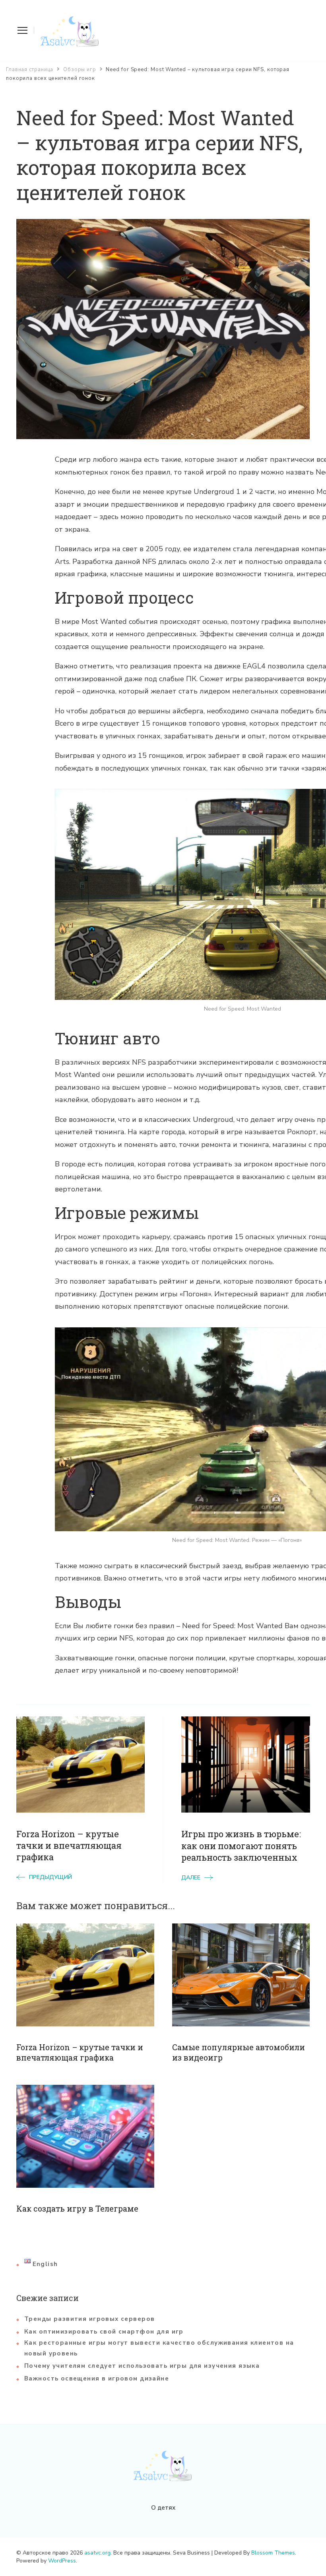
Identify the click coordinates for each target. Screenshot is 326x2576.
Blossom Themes (273, 2553)
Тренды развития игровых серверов (89, 2319)
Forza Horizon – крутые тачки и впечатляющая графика (80, 2052)
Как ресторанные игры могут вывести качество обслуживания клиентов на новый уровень (159, 2348)
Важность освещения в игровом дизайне (97, 2378)
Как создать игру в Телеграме (77, 2208)
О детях (163, 2508)
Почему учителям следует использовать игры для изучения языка (142, 2366)
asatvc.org (97, 2553)
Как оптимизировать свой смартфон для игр (104, 2332)
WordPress (62, 2561)
